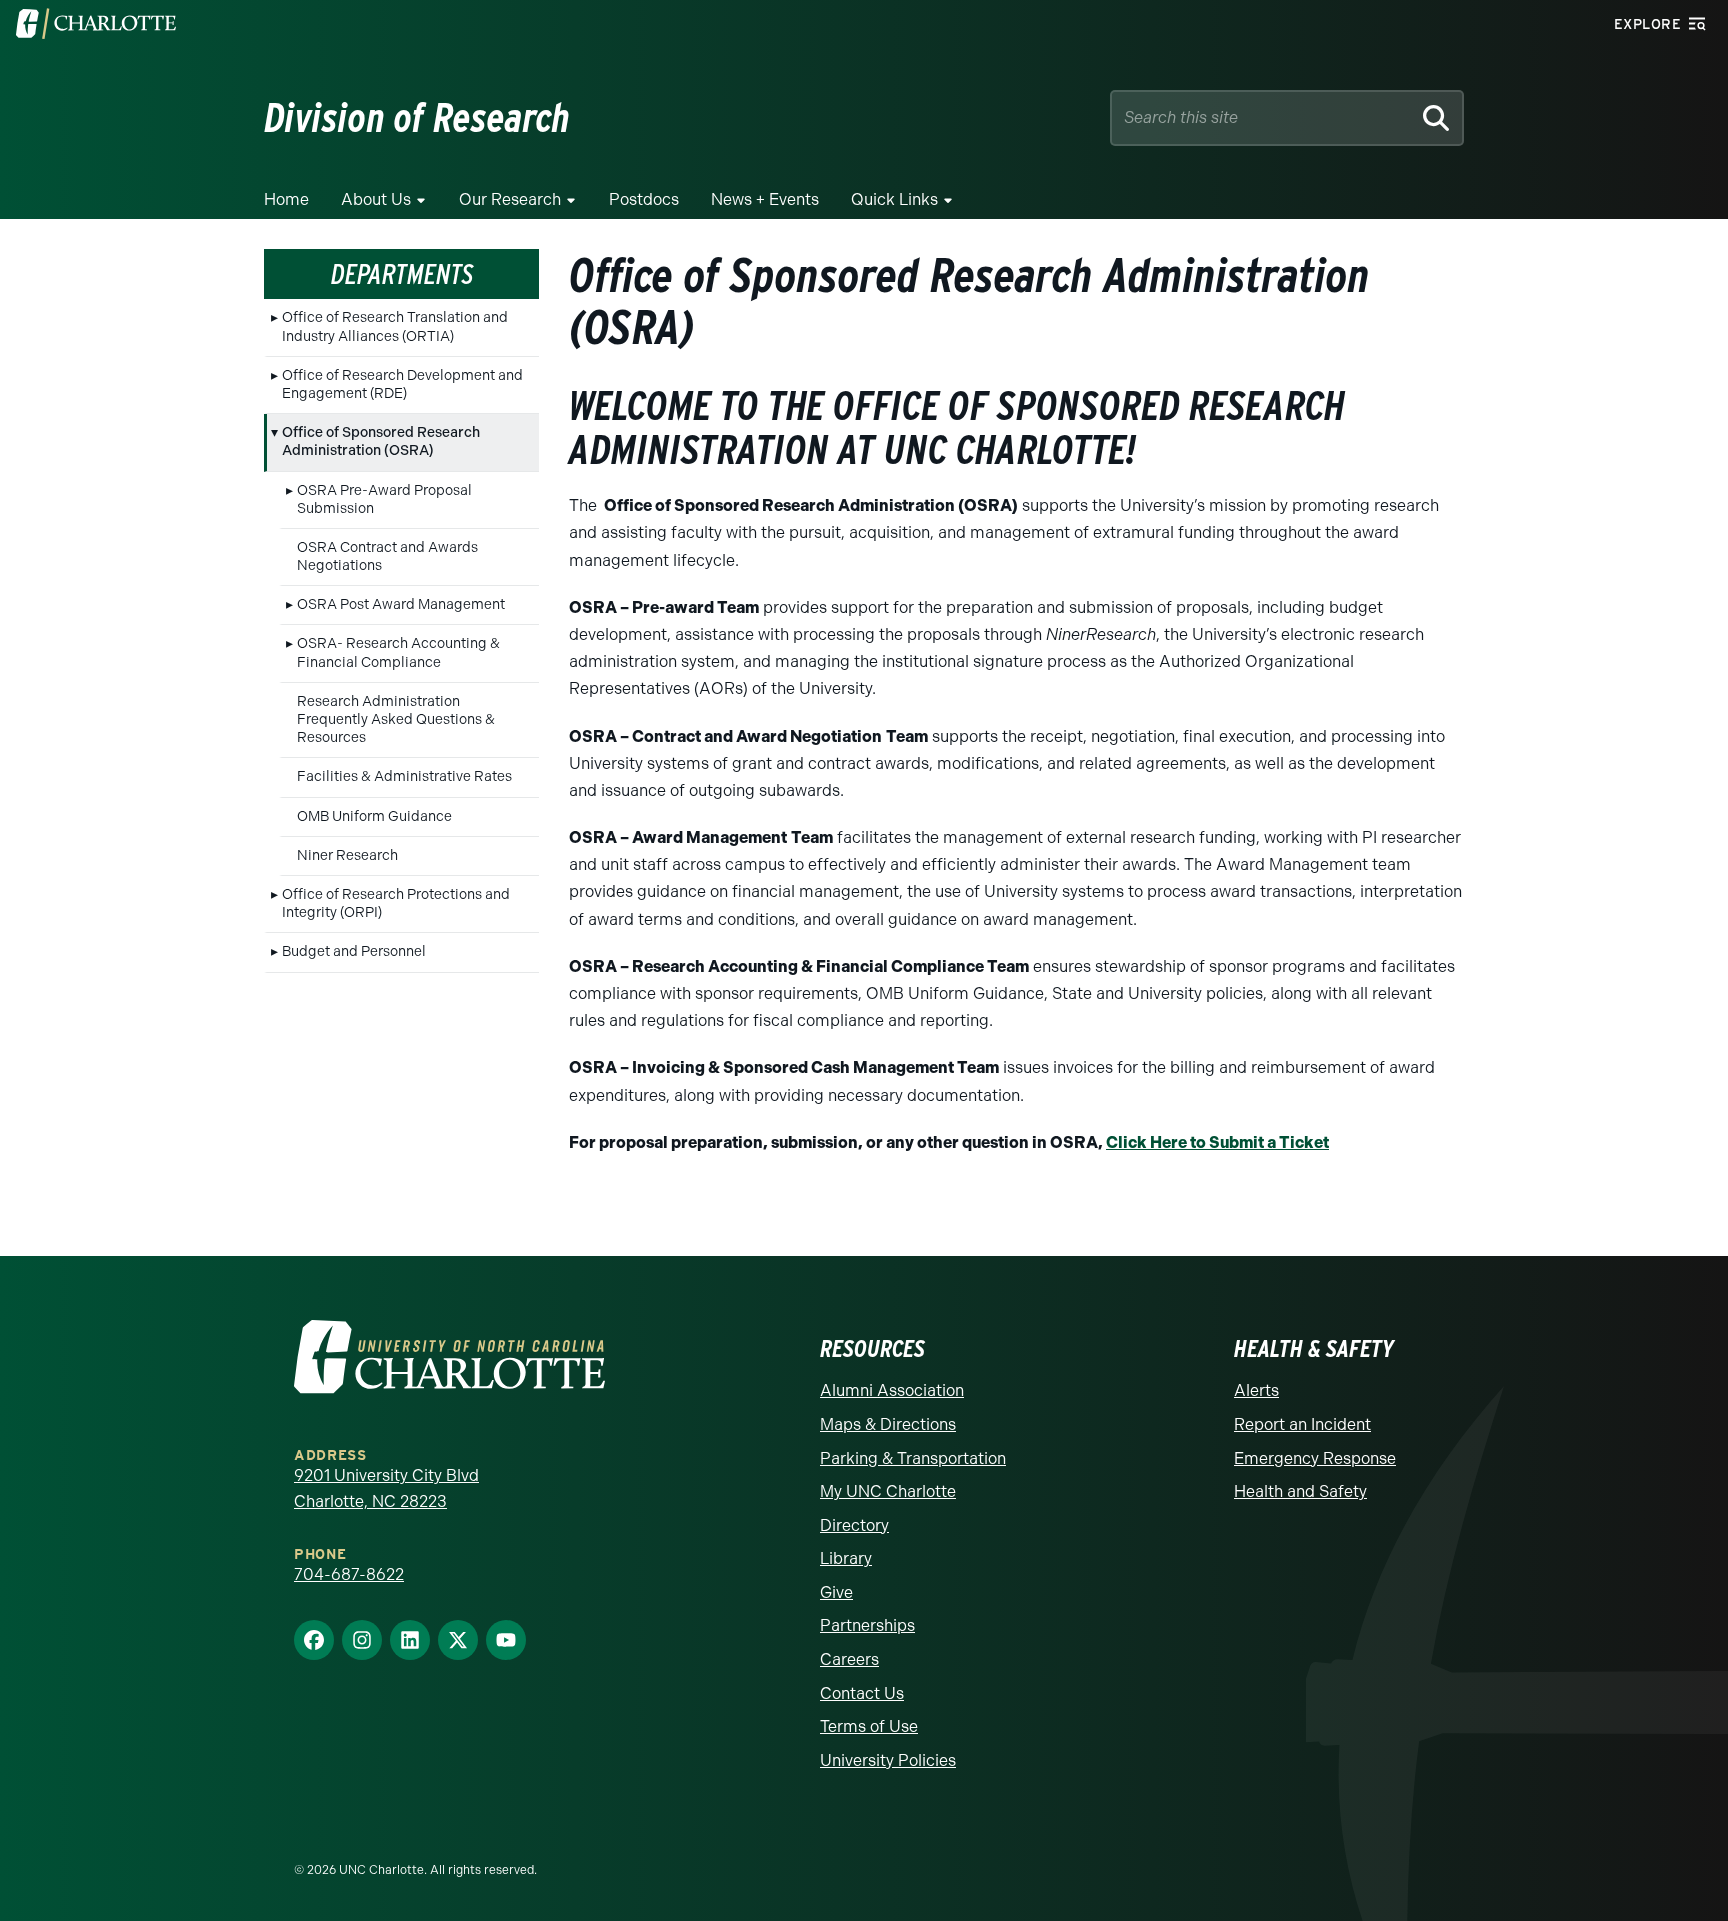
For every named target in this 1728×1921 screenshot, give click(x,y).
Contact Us (862, 1693)
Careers (849, 1659)
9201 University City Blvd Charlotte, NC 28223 (386, 1488)
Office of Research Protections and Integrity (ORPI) (396, 903)
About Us (376, 199)
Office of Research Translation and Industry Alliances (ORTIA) (395, 326)
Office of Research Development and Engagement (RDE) (402, 384)
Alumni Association (892, 1390)
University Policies (888, 1760)
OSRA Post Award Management (401, 604)
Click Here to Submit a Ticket (1217, 1142)
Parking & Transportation (913, 1458)
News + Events (765, 199)
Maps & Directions (888, 1424)
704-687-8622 (349, 1574)
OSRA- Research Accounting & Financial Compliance (398, 652)
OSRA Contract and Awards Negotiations (387, 556)
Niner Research (347, 855)
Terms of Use (869, 1726)
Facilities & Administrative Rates (404, 776)
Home (286, 199)
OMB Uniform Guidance (374, 816)
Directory (854, 1525)
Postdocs (644, 199)
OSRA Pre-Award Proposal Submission (384, 499)
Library (846, 1558)
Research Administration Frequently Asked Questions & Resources (396, 719)
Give (836, 1592)
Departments (402, 274)
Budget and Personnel (354, 951)
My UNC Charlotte (888, 1491)
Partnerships (867, 1625)
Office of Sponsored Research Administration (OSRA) (381, 441)
